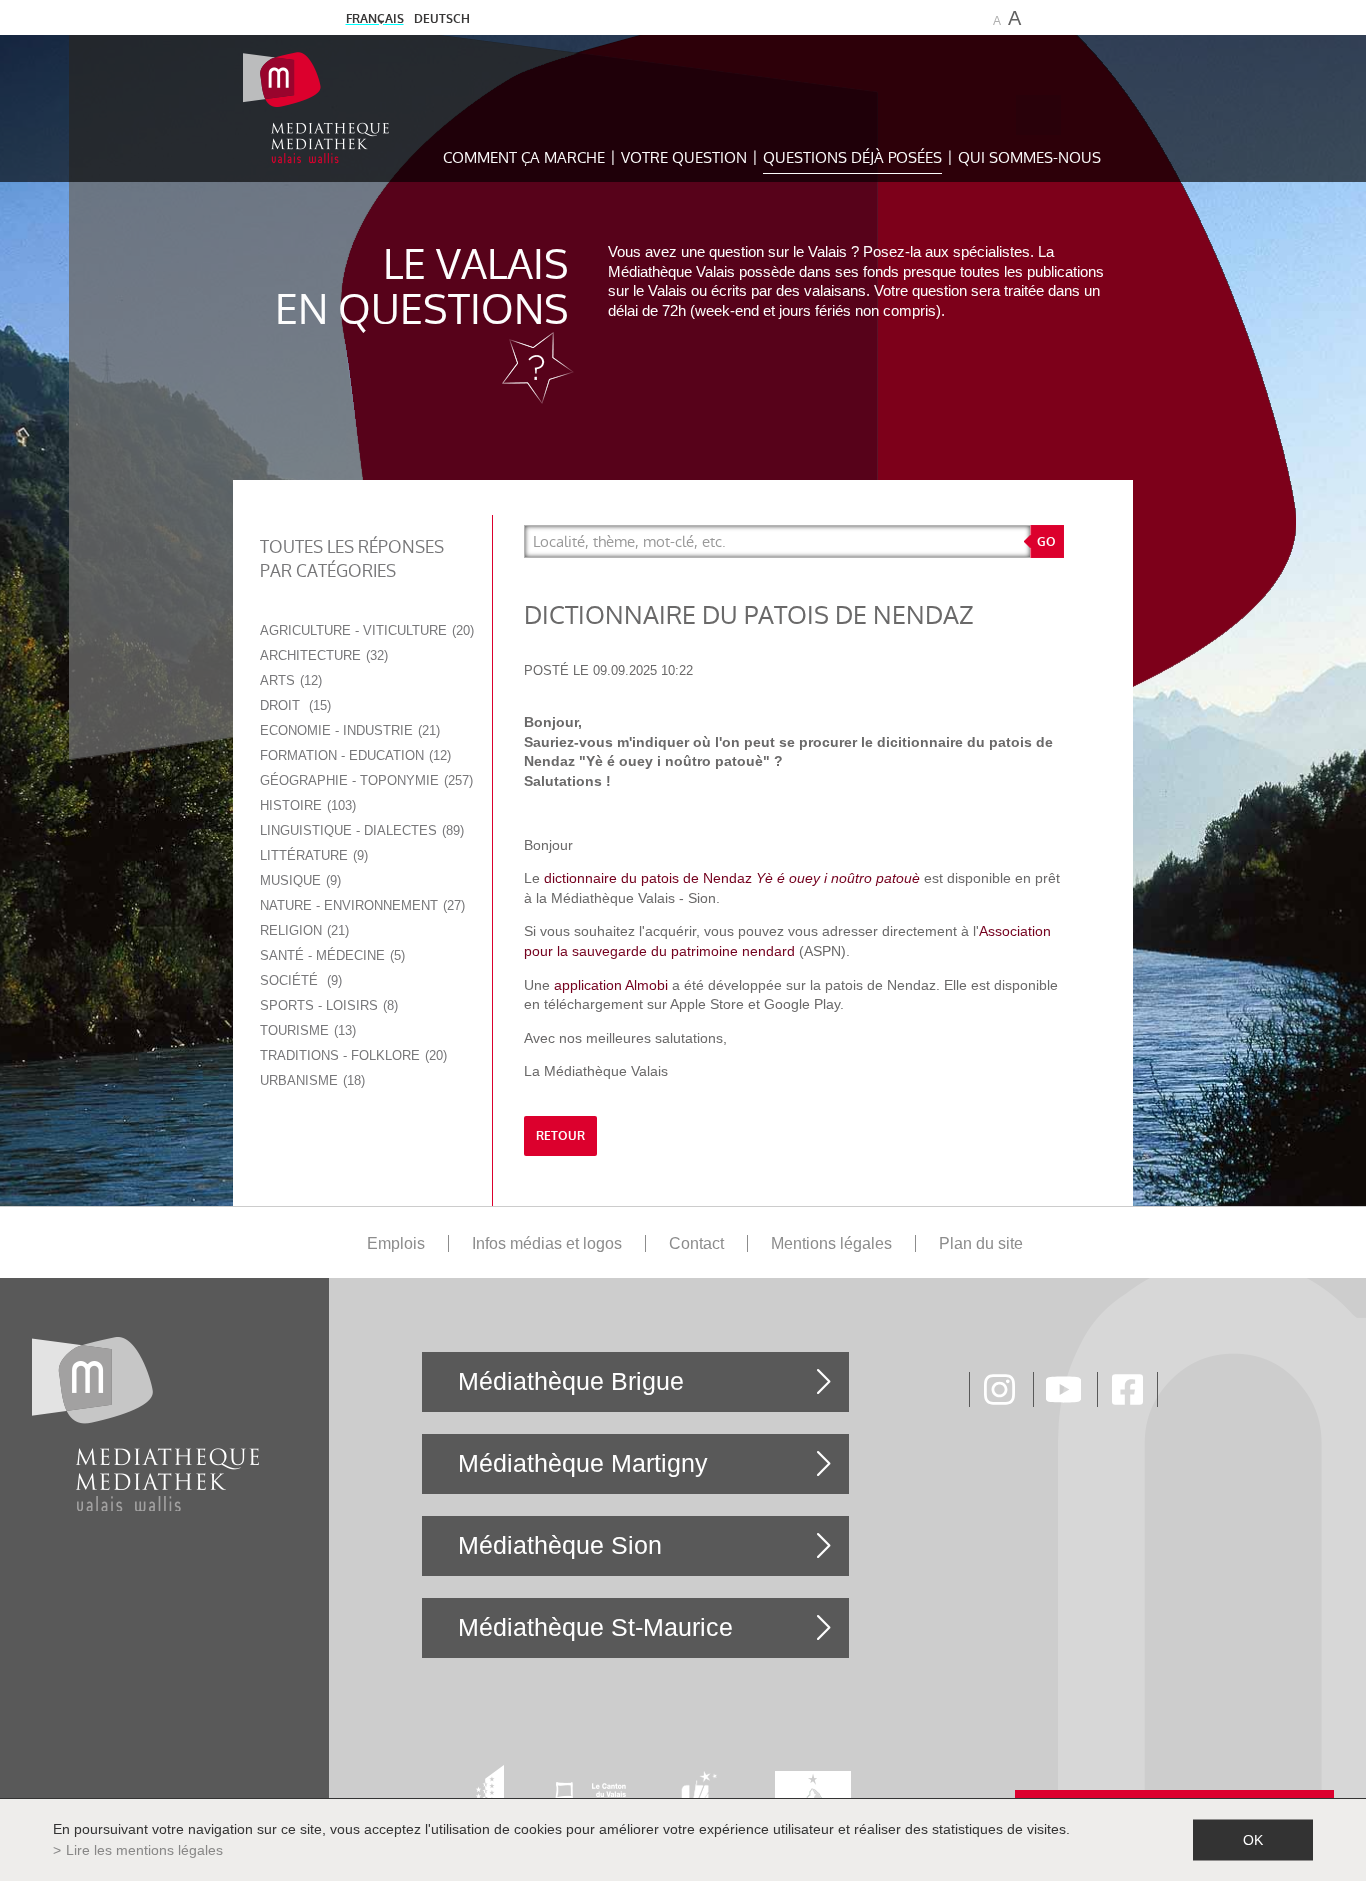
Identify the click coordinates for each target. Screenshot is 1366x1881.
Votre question (684, 157)
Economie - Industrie (348, 730)
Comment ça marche (524, 157)
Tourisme (306, 1030)
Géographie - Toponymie (364, 780)
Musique (298, 880)
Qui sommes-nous (1029, 157)
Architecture (322, 655)
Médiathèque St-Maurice (595, 1627)
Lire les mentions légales (144, 1850)
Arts (289, 680)
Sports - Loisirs (327, 1005)
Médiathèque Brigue (571, 1381)
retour (560, 1136)
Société (299, 980)
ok (1253, 1840)
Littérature (312, 855)
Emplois (396, 1243)
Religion (302, 930)
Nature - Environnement (360, 905)
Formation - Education (353, 755)
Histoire (306, 805)
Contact (696, 1243)
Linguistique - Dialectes (360, 830)
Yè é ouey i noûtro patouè (838, 878)
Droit (293, 705)
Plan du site (981, 1243)
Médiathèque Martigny (583, 1463)
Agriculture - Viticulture (365, 630)
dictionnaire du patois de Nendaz (650, 878)
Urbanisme (310, 1080)
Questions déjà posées (852, 157)
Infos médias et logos (547, 1243)
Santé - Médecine (330, 955)
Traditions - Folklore (351, 1055)
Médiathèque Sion (560, 1545)
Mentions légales (831, 1243)
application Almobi (611, 985)
